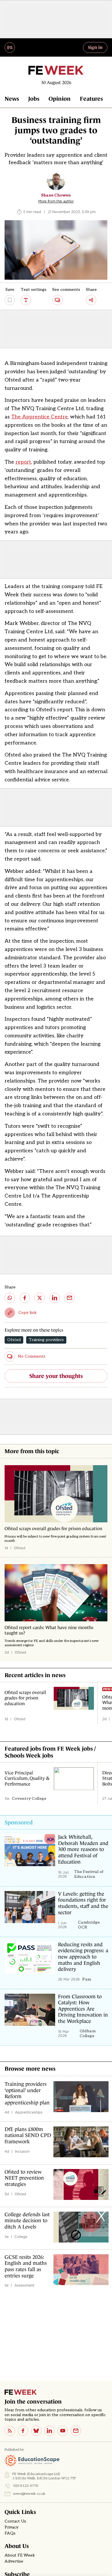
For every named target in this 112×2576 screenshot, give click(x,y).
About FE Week (20, 2555)
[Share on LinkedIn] (55, 1298)
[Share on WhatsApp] (10, 1298)
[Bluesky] (36, 2431)
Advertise (14, 2561)
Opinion (60, 99)
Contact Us (15, 2521)
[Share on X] (40, 1298)
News (12, 99)
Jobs (34, 99)
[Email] (76, 2431)
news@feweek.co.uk (29, 2494)
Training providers (46, 1340)
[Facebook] (23, 2431)
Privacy (11, 2527)
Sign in (95, 47)
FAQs (10, 2533)
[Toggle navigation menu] (10, 47)
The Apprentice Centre (39, 417)
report (23, 462)
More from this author (56, 201)
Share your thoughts (56, 1376)
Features (91, 99)
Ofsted (14, 1340)
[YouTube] (63, 2431)
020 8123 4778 (26, 2486)
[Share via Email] (69, 1298)
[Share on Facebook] (25, 1298)
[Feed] (10, 2431)
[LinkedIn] (49, 2431)
